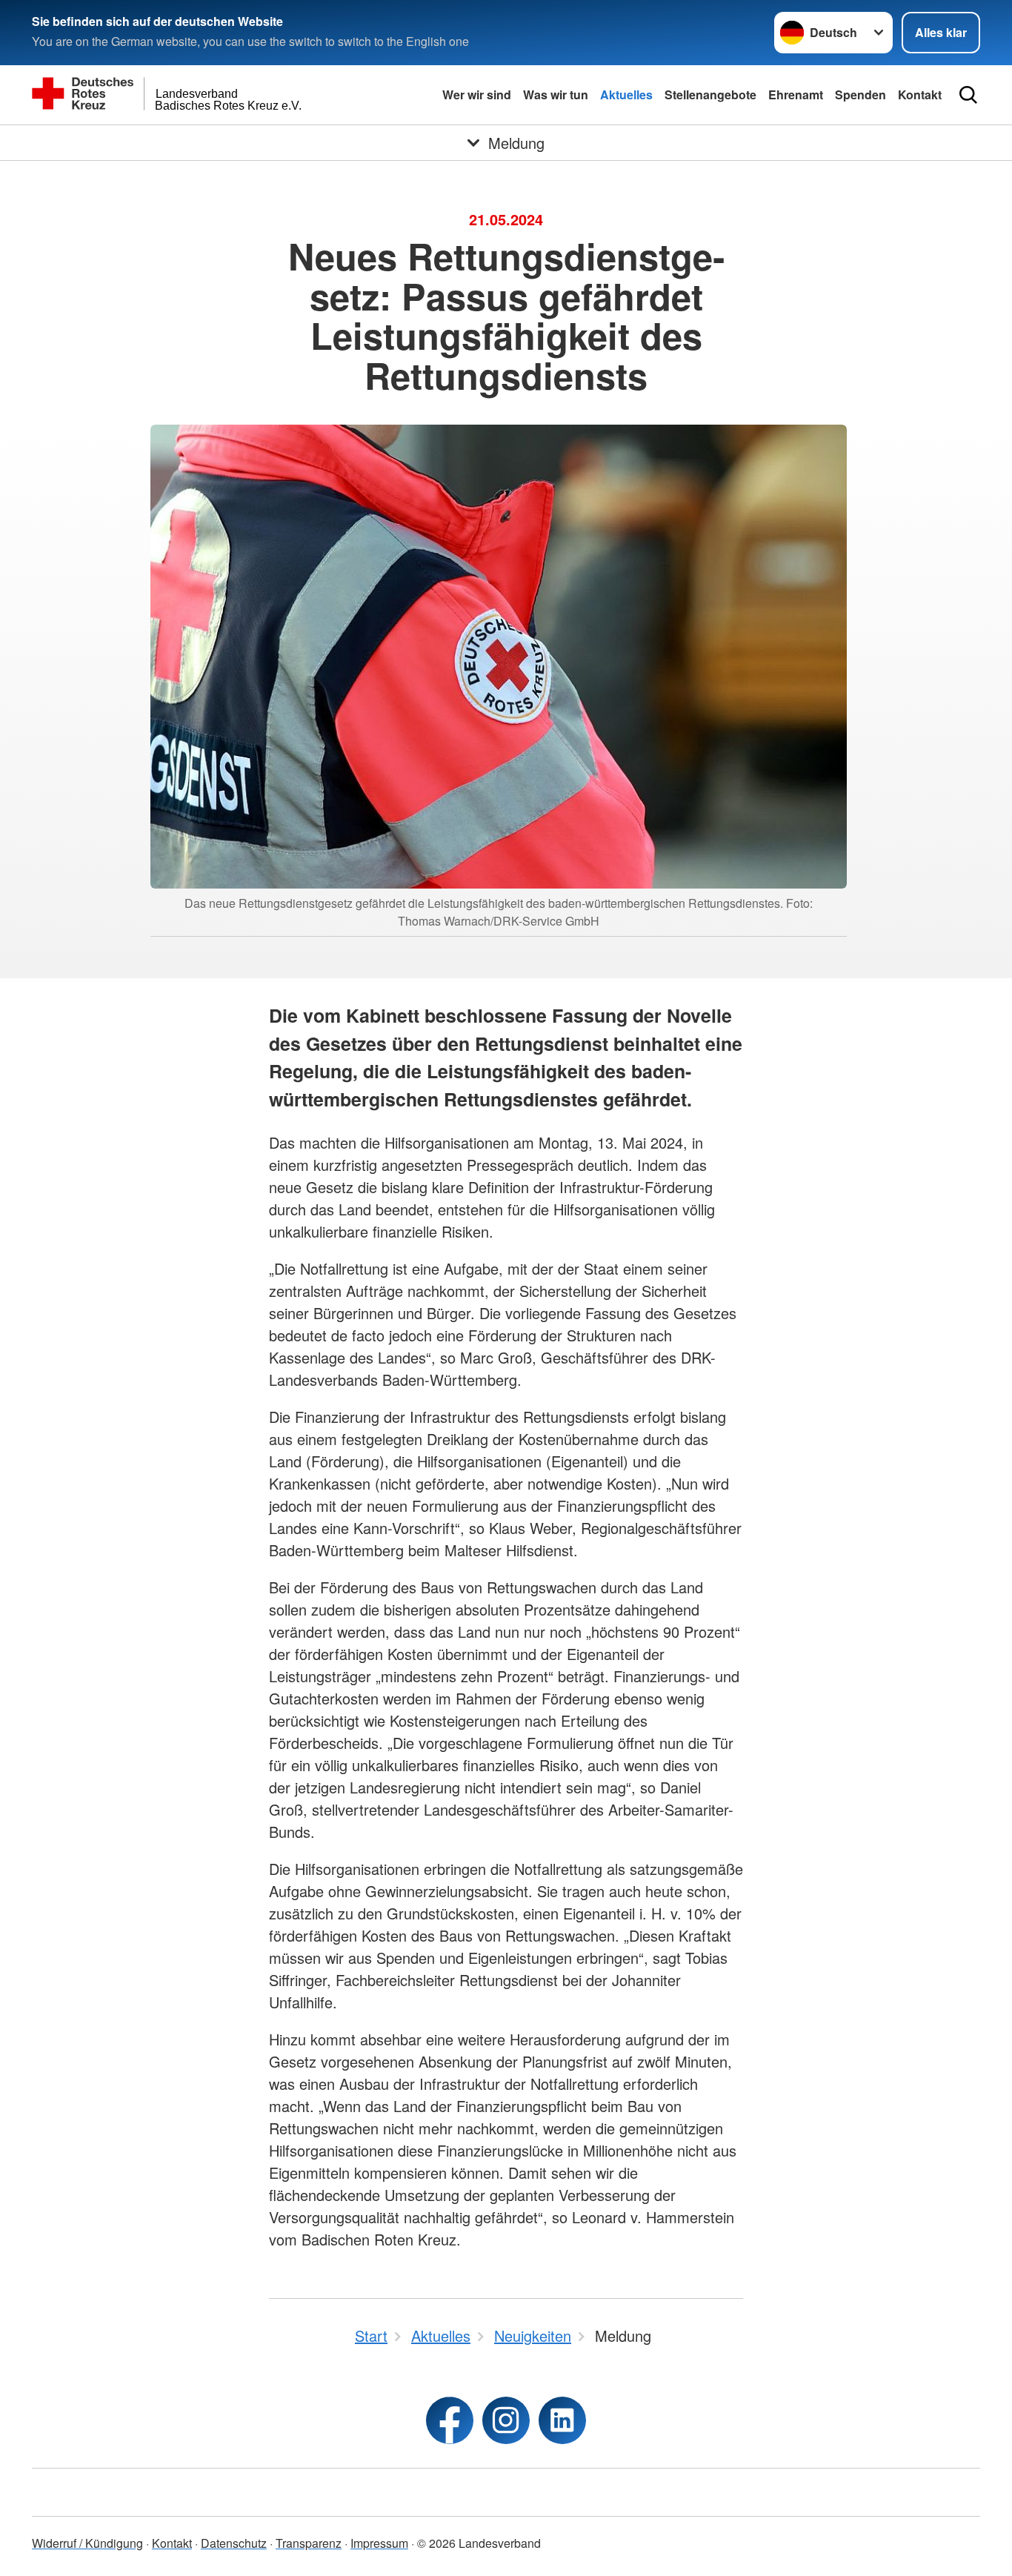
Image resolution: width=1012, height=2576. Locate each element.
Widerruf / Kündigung (87, 2543)
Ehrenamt (796, 94)
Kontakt (920, 94)
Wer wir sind (477, 94)
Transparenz (309, 2543)
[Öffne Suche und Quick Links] (968, 95)
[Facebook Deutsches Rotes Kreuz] (450, 2420)
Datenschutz (234, 2543)
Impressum (379, 2543)
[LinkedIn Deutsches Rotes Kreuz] (562, 2420)
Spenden (860, 94)
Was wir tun (556, 94)
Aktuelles (626, 94)
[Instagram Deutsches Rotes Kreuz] (506, 2420)
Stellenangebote (710, 94)
